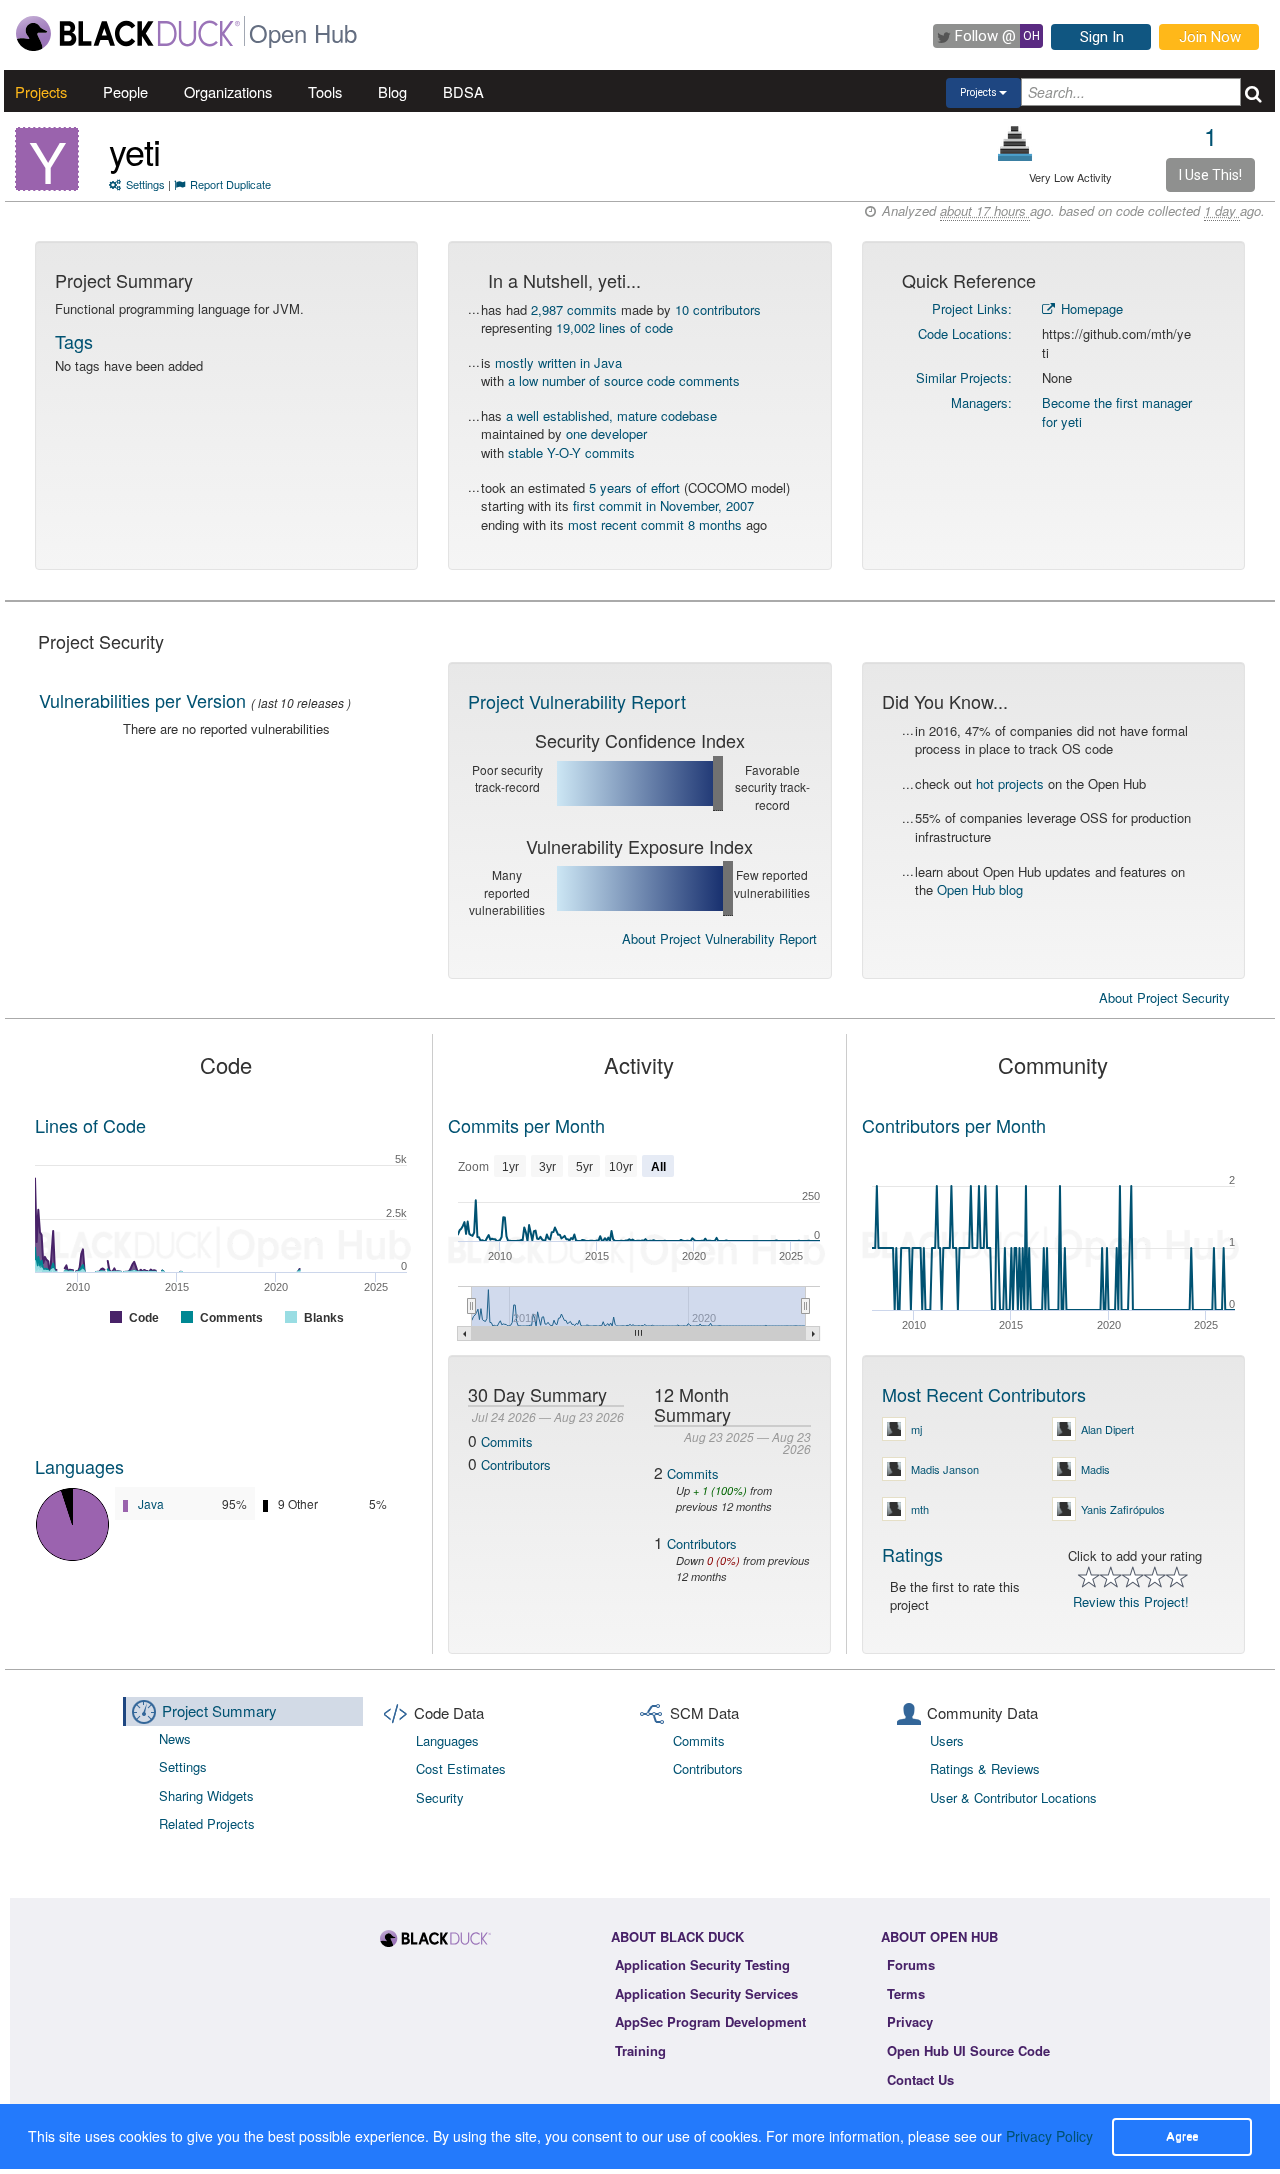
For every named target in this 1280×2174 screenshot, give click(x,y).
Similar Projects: (964, 377)
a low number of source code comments (624, 380)
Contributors (516, 1464)
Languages (79, 1466)
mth (920, 1509)
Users (947, 1740)
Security (440, 1797)
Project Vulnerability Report (577, 701)
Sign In (1102, 37)
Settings (145, 184)
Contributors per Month (954, 1125)
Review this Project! (1131, 1601)
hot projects (1010, 783)
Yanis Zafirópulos (1123, 1509)
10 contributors (718, 309)
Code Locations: (965, 333)
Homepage (1090, 308)
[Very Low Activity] (1015, 143)
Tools (325, 91)
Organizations (228, 91)
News (175, 1738)
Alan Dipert (1107, 1429)
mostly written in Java (558, 362)
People (125, 91)
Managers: (981, 402)
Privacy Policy (1049, 2136)
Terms (906, 1993)
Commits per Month (526, 1125)
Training (640, 2050)
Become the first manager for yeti (1117, 412)
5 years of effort (634, 487)
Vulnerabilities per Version (142, 700)
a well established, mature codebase (611, 415)
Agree (1182, 2136)
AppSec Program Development (710, 2021)
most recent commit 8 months (655, 524)
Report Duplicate (230, 184)
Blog (392, 91)
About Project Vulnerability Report (719, 938)
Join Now (1210, 37)
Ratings (912, 1554)
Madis (1095, 1469)
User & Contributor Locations (1013, 1797)
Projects (41, 91)
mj (916, 1429)
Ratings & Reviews (985, 1768)
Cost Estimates (461, 1768)
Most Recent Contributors (984, 1394)
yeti (134, 150)
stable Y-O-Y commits (571, 452)
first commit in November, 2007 (663, 505)
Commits (507, 1441)
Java (151, 1503)
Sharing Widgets (206, 1795)
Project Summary (219, 1710)
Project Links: (972, 308)
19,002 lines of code (614, 327)
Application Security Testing (702, 1964)
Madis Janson (945, 1469)
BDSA (463, 91)
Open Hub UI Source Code (968, 2050)
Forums (911, 1964)
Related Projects (207, 1823)
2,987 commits (574, 309)
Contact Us (920, 2079)
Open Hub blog (980, 889)
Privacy (910, 2021)
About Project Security (1164, 998)
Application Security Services (706, 1993)
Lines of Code (90, 1125)
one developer (606, 433)
